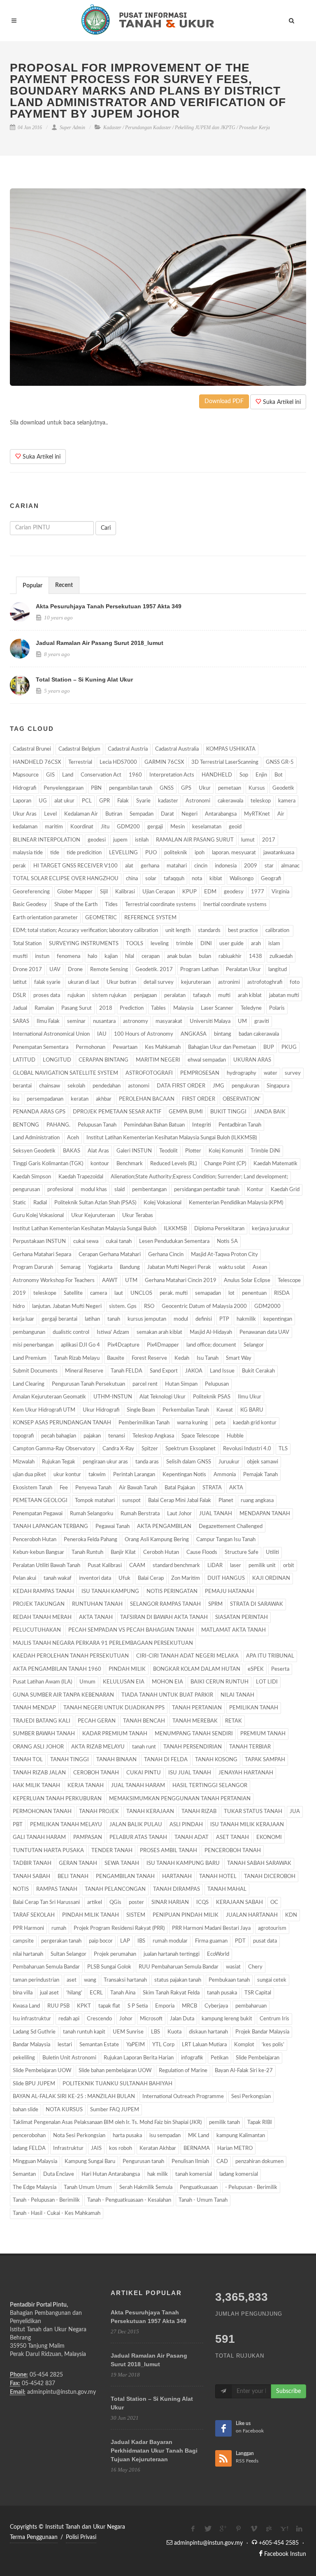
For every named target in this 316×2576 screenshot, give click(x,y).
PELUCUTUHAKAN (37, 1630)
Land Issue (222, 1371)
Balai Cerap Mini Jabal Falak (180, 1501)
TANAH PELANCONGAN (115, 1889)
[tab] (33, 585)
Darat (167, 814)
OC (274, 1902)
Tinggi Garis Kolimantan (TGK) (48, 1164)
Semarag (71, 1267)
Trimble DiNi (265, 1151)
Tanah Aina (123, 1993)
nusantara (104, 1021)
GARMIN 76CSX (164, 762)
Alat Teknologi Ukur (163, 1397)
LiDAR (215, 1566)
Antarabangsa (221, 814)
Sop (244, 775)
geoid (235, 827)
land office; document (211, 1345)
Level (50, 814)
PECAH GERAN (97, 1721)
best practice (243, 931)
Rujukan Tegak (59, 1462)
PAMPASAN (88, 1838)
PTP (224, 1319)
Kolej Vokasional (163, 1203)
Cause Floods (202, 1552)
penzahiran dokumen (259, 2162)
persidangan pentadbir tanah (207, 1190)
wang (90, 1980)
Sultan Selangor (69, 1954)
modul (181, 1319)
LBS (156, 2032)
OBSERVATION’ (242, 1099)
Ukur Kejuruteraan (93, 1216)
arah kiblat (250, 996)
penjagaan (145, 996)
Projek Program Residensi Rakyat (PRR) (119, 1928)
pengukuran (245, 1086)
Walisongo (242, 879)
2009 (251, 866)
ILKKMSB (175, 1229)
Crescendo (99, 2019)
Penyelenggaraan (64, 788)
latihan (92, 1319)
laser (236, 1566)
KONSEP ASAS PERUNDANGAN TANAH (62, 1423)
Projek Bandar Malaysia (262, 2032)
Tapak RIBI (260, 2123)
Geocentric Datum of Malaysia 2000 (204, 1307)
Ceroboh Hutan (161, 1552)
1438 (256, 956)
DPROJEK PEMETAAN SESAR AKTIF (117, 1112)
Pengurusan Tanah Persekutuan (88, 1384)
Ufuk (124, 1578)
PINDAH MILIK (127, 1669)
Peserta (280, 1669)
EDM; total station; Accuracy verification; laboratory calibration (85, 931)
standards (209, 931)
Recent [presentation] (64, 585)
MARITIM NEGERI (158, 1060)
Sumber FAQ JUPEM (115, 2110)
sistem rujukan (109, 996)
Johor (126, 2019)
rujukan (76, 996)
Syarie (143, 801)
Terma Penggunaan (34, 2537)
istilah (142, 840)
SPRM (215, 1604)
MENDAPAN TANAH (265, 1514)
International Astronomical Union (51, 1034)
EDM (210, 892)
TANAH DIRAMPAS (177, 1889)
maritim (54, 827)
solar (151, 879)
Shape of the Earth (76, 905)
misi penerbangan (33, 1345)
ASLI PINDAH (186, 1825)
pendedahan (107, 1086)
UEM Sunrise (128, 2032)
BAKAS (72, 1151)
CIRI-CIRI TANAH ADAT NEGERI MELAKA (187, 1656)
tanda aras (147, 1462)
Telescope (289, 1281)
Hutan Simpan (181, 1384)
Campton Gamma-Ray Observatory (54, 1449)
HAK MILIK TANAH (36, 1786)
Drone (75, 970)
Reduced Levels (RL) (173, 1164)
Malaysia (183, 1008)
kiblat (216, 879)
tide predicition (84, 853)
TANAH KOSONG (216, 1760)
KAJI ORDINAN (271, 1578)
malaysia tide (28, 853)
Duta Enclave (59, 2174)
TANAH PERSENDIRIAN (193, 1747)
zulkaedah (281, 956)
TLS (283, 1449)
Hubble (235, 1436)
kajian (111, 956)
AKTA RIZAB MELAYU (98, 1747)
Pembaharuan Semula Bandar (46, 1967)
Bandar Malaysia (31, 2045)
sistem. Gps (123, 1307)
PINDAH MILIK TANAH (91, 1915)
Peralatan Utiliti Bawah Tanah (46, 1566)
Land (68, 775)
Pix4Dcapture (123, 1345)
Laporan (22, 801)
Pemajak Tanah (260, 1475)
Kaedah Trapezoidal (81, 1177)
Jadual (20, 1008)
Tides (111, 905)
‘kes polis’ (273, 2045)
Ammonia (225, 1475)
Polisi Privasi (81, 2537)
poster (136, 1902)
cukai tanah (119, 1242)
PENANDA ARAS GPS (39, 1112)
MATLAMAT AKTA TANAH (234, 1630)
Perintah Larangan (134, 1475)
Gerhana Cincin (166, 1255)
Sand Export (164, 1371)
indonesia (226, 866)
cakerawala (230, 801)
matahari (177, 866)
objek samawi (263, 1462)
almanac (290, 866)
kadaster (168, 801)
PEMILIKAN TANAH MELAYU (66, 1825)
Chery (255, 1967)
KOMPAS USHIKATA (231, 749)
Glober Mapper (75, 892)
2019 (19, 1293)
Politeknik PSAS (212, 1397)
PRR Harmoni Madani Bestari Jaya (211, 1928)
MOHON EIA (167, 1682)
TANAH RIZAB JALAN (39, 1773)
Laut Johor (179, 1514)
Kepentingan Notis (184, 1475)
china (132, 879)
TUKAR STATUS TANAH (253, 1812)
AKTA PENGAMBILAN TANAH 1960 (57, 1669)
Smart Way (239, 1358)
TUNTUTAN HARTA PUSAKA (48, 1851)
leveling (160, 944)
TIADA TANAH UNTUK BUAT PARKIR (167, 1695)
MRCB (189, 2006)
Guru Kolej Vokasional (38, 1216)
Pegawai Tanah (113, 1527)
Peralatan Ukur (243, 970)
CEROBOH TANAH (96, 1773)
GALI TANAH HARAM (39, 1838)
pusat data (265, 1941)
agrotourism (272, 1928)
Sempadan (142, 814)
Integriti (202, 1125)
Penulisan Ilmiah (190, 2162)
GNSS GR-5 (280, 762)
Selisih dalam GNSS (189, 1462)
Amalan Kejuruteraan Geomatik (49, 1397)
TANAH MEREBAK (195, 1721)
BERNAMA (197, 2148)
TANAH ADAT (192, 1838)
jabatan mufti (284, 996)
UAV (55, 970)
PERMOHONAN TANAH (42, 1812)
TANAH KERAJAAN (150, 1812)
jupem (120, 840)
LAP (125, 1941)
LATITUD (24, 1060)
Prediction (132, 1008)
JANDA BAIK (270, 1112)
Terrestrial (80, 762)
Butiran (114, 814)
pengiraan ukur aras (105, 1462)
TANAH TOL (28, 1760)
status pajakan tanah (178, 1980)
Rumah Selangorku (92, 1514)
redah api (69, 2019)
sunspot (131, 1501)
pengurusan (26, 1190)
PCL (87, 801)
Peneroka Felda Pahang (91, 1540)
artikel (95, 1902)
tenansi (117, 1436)
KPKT (84, 2006)
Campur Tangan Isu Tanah (226, 1540)
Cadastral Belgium (79, 749)
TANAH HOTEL (218, 1877)
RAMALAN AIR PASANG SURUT (195, 840)
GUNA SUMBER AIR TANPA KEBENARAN (63, 1695)
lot (231, 1293)
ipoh (200, 853)
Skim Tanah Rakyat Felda (171, 1993)
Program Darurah (33, 1267)
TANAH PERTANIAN (197, 1708)
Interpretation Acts (172, 775)
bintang (223, 1034)
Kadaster (112, 128)
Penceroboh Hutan (35, 1540)
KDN (291, 1915)
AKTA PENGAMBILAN (164, 1527)
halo (92, 956)
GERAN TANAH (78, 1863)
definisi (204, 1319)
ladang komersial (239, 2174)
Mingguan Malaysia (35, 2162)
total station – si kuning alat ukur (84, 679)
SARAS (21, 1021)
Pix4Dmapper (163, 1345)
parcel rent (145, 1384)
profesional (60, 1190)
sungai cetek (272, 1980)
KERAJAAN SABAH (239, 1902)
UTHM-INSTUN (113, 1397)
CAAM (137, 1566)
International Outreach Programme (183, 2097)
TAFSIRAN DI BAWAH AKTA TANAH (164, 1617)
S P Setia (138, 2006)
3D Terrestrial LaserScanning (225, 762)
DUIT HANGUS (226, 1578)
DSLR (19, 996)
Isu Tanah (208, 1358)
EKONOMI (269, 1838)
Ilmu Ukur (250, 1397)
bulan (205, 956)
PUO (151, 853)
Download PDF (224, 401)
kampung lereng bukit (227, 2019)
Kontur (255, 1190)
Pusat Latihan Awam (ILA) (42, 1682)
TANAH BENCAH (144, 1721)
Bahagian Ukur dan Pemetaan (222, 1047)
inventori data (95, 1578)
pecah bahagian (59, 1436)
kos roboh (121, 2148)
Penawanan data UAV (264, 1332)
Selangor (254, 1345)
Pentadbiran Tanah (240, 1125)
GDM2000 (267, 1307)
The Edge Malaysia (35, 2188)
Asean (260, 1267)
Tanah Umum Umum (88, 2188)
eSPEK (256, 1669)
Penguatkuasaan (199, 2188)
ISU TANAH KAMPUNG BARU (183, 1863)
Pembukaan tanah (229, 1980)
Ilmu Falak (48, 1021)
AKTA (236, 1488)
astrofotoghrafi (265, 982)
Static (19, 1203)
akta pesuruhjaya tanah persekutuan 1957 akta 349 (109, 606)
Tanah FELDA (127, 1371)
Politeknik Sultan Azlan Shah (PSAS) (95, 1203)
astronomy (136, 1021)
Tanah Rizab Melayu (77, 1358)
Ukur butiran (121, 982)
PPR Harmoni (28, 1928)
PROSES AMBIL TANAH (168, 1851)
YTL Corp (163, 2045)
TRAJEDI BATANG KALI (42, 1721)
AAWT (110, 1281)
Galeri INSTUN (134, 1151)
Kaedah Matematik (275, 1164)
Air (281, 814)
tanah (114, 1319)
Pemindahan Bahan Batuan (154, 1125)
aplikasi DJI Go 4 (80, 1345)
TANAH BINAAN (116, 1760)
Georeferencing (31, 892)
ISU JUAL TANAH (190, 1773)
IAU (102, 1034)
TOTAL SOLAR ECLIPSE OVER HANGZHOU (66, 879)
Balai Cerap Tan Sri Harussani (46, 1902)
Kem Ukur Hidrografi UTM (44, 1410)
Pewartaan (125, 1047)
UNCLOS (141, 1293)
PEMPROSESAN (200, 1073)
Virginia (280, 892)
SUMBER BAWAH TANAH (44, 1734)
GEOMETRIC (101, 918)
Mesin (178, 827)
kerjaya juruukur (271, 1229)
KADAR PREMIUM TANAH (115, 1734)
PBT (18, 1825)
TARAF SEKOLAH (34, 1915)
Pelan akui (24, 1578)
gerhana (150, 866)
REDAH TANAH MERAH (42, 1617)
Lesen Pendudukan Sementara (174, 1242)
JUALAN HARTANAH (252, 1915)
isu (16, 1099)
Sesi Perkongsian (251, 2097)
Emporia (165, 2006)
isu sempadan (165, 2136)
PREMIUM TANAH (263, 1734)
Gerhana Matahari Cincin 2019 (181, 1281)
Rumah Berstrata (140, 1514)
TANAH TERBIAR (250, 1747)
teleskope (45, 1293)
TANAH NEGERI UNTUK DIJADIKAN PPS (114, 1708)
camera (99, 1293)
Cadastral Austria (128, 749)
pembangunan (29, 1332)
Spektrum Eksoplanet (191, 1449)
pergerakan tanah (61, 1941)
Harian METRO (235, 2148)
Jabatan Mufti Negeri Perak (179, 1267)
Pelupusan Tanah (97, 1125)
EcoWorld (218, 1954)
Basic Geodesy (30, 905)
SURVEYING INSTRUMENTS (84, 944)
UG (43, 801)
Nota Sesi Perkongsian (79, 2136)
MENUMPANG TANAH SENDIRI (194, 1734)
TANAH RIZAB (199, 1812)
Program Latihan (199, 970)
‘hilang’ (74, 1993)
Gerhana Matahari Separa (42, 1255)
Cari (106, 528)
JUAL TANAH (216, 1514)
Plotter (193, 1151)
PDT (240, 1941)
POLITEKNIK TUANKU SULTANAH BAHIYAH (117, 2084)
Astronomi (198, 801)
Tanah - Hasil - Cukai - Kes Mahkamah (57, 2213)
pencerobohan (29, 2136)
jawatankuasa (279, 853)
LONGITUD (57, 1060)
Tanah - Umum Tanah (203, 2200)
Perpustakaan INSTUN (39, 1242)
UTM (131, 1281)
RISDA (282, 1293)
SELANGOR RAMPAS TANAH (165, 1604)
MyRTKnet (257, 814)
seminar (76, 1021)
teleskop (261, 801)
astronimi (229, 982)
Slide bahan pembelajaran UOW (115, 2071)
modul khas (94, 1190)
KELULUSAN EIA (124, 1682)
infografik (192, 2058)
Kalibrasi (125, 892)
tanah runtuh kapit (84, 2032)
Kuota (174, 2032)
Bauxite (116, 1358)
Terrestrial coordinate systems (160, 905)
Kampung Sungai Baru (90, 2162)
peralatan (175, 996)
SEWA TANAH (122, 1863)
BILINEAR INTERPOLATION (46, 840)
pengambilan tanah (131, 788)
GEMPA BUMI (186, 1112)
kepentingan (278, 1319)
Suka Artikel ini (281, 402)
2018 (106, 1008)
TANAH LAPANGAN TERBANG (50, 1527)
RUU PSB (58, 2006)
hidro (19, 1307)
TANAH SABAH (31, 1877)
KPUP (189, 892)
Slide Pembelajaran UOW (42, 2071)
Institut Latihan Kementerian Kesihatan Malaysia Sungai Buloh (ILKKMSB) (172, 1138)
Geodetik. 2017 (154, 970)
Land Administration (36, 1138)
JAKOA (194, 1371)
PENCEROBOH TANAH (233, 1851)
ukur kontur (67, 1475)
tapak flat (109, 2006)
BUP (269, 1047)
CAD (222, 2162)
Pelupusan (217, 1384)
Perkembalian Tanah (186, 1410)
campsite (23, 1941)
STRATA (212, 1488)
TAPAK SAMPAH (265, 1760)
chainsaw (50, 1086)
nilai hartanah (28, 1954)
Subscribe (288, 2391)
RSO (149, 1307)
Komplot (244, 2045)
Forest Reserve (149, 1358)
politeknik (176, 853)
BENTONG (26, 1125)
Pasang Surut (77, 1008)
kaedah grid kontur (255, 1423)
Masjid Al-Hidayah (211, 1332)
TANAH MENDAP (34, 1708)
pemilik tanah (224, 2123)
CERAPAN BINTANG (103, 1060)
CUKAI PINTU (144, 1773)
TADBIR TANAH (32, 1863)
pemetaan (230, 788)
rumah (59, 1928)
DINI (206, 944)
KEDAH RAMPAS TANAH (43, 1592)
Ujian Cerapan (159, 892)
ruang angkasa (257, 1501)
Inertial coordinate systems (235, 905)
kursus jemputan (147, 1319)
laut (119, 1293)
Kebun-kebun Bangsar (38, 1552)
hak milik (158, 2174)
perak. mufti (174, 1293)
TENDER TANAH (112, 1851)
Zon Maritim (186, 1578)
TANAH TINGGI (70, 1760)
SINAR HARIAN (170, 1902)
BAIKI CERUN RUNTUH (220, 1682)
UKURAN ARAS (252, 1060)
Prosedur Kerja (254, 128)
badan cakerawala (259, 1034)
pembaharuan (251, 2006)
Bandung (130, 1267)
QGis (115, 1902)
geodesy (234, 892)
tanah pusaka (222, 1993)
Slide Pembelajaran (258, 2058)
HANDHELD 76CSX (37, 762)
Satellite (73, 1293)
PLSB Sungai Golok (109, 1967)
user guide (231, 944)
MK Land (199, 2136)
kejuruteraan (196, 982)
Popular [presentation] (33, 586)
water (271, 1073)
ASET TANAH (232, 1838)
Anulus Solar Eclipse (247, 1281)
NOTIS (21, 1889)
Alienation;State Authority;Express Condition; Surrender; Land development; (199, 1177)
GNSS (167, 788)
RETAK (234, 1721)
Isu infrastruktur (32, 2019)
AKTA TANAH (96, 1617)
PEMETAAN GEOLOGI (40, 1501)
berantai (22, 1086)
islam (274, 944)
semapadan (208, 1293)
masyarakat (169, 1021)
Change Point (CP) (225, 1164)
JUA (295, 1812)
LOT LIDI (267, 1682)
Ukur (205, 788)
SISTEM (136, 1915)
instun (42, 956)
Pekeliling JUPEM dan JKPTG (205, 128)
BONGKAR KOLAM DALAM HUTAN (197, 1669)
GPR (105, 801)
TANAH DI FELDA (166, 1760)
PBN (96, 788)
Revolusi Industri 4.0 (247, 1449)
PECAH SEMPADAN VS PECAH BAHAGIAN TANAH (131, 1630)
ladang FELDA (29, 2148)
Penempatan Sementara (41, 1047)
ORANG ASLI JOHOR (38, 1747)
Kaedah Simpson (32, 1177)
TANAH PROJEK (99, 1812)
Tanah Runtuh (87, 1552)
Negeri (189, 814)
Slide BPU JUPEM (34, 2084)
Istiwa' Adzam (113, 1332)
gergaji (155, 827)
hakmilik (246, 1319)
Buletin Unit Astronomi (69, 2058)
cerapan (151, 956)
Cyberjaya (216, 2006)
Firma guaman (211, 1941)
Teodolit (168, 1151)
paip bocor (101, 1941)
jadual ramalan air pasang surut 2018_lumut (100, 643)
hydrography (242, 1073)
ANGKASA (194, 1034)
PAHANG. (58, 1125)
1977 (258, 892)
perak (19, 866)
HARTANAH (177, 1877)
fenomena (69, 956)
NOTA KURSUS (64, 2110)
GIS (50, 775)
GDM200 (128, 827)
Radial (40, 1203)
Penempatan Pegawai (38, 1514)
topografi (23, 1436)
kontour (100, 1164)
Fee (64, 1488)
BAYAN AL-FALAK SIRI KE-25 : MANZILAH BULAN (74, 2097)
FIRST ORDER (199, 1099)
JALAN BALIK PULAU (136, 1825)
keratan (80, 1099)
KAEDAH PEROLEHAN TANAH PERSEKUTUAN (71, 1656)
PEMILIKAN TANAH (254, 1708)
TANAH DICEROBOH (270, 1877)
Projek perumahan (115, 1954)
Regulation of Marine (183, 2071)
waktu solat (232, 1267)
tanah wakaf (58, 1578)
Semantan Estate (99, 2045)
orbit (289, 1566)
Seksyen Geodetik (34, 1151)
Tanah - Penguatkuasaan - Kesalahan (129, 2200)
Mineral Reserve (84, 1371)
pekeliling (24, 2058)
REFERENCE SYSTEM (150, 918)
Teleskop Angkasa (153, 1436)
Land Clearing (29, 1384)
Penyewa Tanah (93, 1488)
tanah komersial (194, 2174)
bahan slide (26, 2110)
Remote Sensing (109, 970)
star (269, 866)
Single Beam (141, 1410)
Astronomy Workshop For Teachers (54, 1281)
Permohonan (91, 1047)
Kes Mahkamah (163, 1047)
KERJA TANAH (86, 1786)
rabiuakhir (230, 956)
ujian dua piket (29, 1475)
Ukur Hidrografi (101, 1410)
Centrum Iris (274, 2019)
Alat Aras (98, 1151)
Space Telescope (200, 1436)
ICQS (202, 1902)
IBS (141, 1941)
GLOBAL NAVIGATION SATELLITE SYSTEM (65, 1073)
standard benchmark (176, 1566)
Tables (158, 1008)
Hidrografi (24, 788)
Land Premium (30, 1358)
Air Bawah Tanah (138, 1488)
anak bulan (179, 956)
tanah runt (144, 1747)
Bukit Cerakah (258, 1371)
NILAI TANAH (237, 1695)
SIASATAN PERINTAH (242, 1617)
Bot (279, 775)
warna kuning (192, 1423)
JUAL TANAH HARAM (138, 1786)
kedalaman (25, 827)
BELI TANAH (73, 1877)
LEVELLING (123, 853)
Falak (123, 801)
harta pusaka (127, 2136)
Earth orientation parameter (45, 918)
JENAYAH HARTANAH (246, 1773)
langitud (278, 970)
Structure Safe (242, 1552)
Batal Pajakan (180, 1488)
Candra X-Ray (118, 1449)
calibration (278, 931)
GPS (186, 788)
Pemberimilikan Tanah (144, 1423)
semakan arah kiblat (159, 1332)
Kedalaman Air (81, 814)
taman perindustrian (36, 1980)
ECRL (96, 1993)
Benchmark (130, 1164)
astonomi (139, 1086)
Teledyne (251, 1008)
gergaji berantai (59, 1319)
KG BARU (252, 1410)
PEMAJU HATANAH (229, 1592)
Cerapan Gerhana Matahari (110, 1255)
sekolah (76, 1086)
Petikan (220, 2058)
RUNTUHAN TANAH (97, 1604)
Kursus (257, 788)
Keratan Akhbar (158, 2148)
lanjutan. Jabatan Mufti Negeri (67, 1307)
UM (242, 1021)
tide (55, 853)
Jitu (105, 827)
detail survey (159, 982)
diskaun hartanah (208, 2032)
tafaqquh (174, 879)
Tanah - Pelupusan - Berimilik (46, 2200)
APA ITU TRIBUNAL (270, 1656)
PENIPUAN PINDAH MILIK (186, 1915)
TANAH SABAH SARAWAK (259, 1863)
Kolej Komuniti (226, 1151)
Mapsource (26, 775)
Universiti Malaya (210, 1021)
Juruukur (229, 1462)
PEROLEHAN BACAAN (147, 1099)
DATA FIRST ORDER (181, 1086)
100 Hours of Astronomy (144, 1034)
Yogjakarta (100, 1267)
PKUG (289, 1047)
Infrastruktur (68, 2148)
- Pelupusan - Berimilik (251, 2188)
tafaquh (202, 996)
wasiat (233, 1967)
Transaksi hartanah (125, 1980)
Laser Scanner (217, 1008)
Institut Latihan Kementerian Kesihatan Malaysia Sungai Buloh (85, 1229)
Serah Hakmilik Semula (146, 2188)
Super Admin (72, 128)
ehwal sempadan (207, 1060)
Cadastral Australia (177, 749)
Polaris (277, 1008)
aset (72, 1980)
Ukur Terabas (138, 1216)
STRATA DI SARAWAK (257, 1604)
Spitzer (150, 1449)
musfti (20, 956)
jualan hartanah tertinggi (172, 1954)
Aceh (73, 1138)
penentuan (254, 1293)
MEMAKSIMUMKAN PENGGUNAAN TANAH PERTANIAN (180, 1799)
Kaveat (225, 1410)
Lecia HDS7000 (118, 762)
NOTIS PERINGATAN (172, 1592)
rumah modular (170, 1941)
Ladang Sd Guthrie (34, 2032)
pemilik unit (262, 1566)
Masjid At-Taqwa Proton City (224, 1255)
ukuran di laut (84, 982)
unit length (178, 931)
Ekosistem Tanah (33, 1488)
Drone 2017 (27, 970)
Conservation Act (101, 775)
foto (295, 982)
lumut (248, 840)
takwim (97, 1475)
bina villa (23, 1993)
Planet (226, 1501)
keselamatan (207, 827)
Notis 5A (227, 1242)
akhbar (104, 1099)
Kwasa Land (26, 2006)
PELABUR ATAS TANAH (138, 1838)
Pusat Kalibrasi (105, 1566)
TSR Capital (258, 1993)
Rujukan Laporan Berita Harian (139, 2058)
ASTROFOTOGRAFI (149, 1073)
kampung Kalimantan (241, 2136)
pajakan (92, 1436)
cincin (201, 866)
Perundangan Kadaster (148, 128)
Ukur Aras (25, 814)
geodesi (97, 840)
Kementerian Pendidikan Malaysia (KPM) (236, 1203)
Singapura (278, 1086)
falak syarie (47, 982)
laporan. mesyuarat (234, 853)
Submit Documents (35, 1371)
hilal (130, 956)
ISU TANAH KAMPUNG (110, 1592)
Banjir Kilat (123, 1552)
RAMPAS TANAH (57, 1889)
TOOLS (135, 944)
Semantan (24, 2174)
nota (197, 879)
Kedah (182, 1358)
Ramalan (44, 1008)
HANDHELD (217, 775)
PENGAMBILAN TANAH (125, 1877)
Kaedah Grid (285, 1190)
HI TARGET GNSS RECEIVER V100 (76, 866)
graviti (262, 1021)
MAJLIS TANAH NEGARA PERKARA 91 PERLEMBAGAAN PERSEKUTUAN (103, 1643)
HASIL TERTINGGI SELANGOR (210, 1786)
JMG (218, 1086)
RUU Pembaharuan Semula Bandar (179, 1967)
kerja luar (23, 1319)
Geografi (271, 879)
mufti (224, 996)
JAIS (96, 2148)
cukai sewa (86, 1242)
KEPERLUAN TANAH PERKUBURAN (57, 1799)
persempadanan (45, 1099)
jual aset (49, 1993)
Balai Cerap (151, 1578)
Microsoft (151, 2019)
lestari (65, 2045)
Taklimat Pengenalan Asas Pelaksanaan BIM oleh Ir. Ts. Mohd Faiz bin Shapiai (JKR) (107, 2123)
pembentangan (149, 1190)
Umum (87, 1682)
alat (129, 866)
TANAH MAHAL (227, 1889)
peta (220, 1423)
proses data (47, 996)
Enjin (261, 775)
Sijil (104, 892)
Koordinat (82, 827)
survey (293, 1073)
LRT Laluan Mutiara (204, 2045)
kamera (287, 801)
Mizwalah (24, 1462)
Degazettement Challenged (231, 1527)
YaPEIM (136, 2045)
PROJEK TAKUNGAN (39, 1604)
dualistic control (71, 1332)
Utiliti (272, 1552)
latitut (20, 982)
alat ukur (64, 801)
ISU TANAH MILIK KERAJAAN (247, 1825)
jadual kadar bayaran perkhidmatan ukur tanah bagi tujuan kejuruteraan (154, 2451)
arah (256, 944)
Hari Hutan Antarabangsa (111, 2174)
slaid (120, 1190)
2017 (269, 840)
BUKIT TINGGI (228, 1112)
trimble (185, 944)
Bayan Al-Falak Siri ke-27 (244, 2071)
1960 (135, 775)
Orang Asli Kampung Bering (157, 1540)
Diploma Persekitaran (219, 1229)
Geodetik (283, 788)
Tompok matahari (95, 1501)
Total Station (27, 944)
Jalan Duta (182, 2019)
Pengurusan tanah (143, 2162)
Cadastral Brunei (32, 749)
